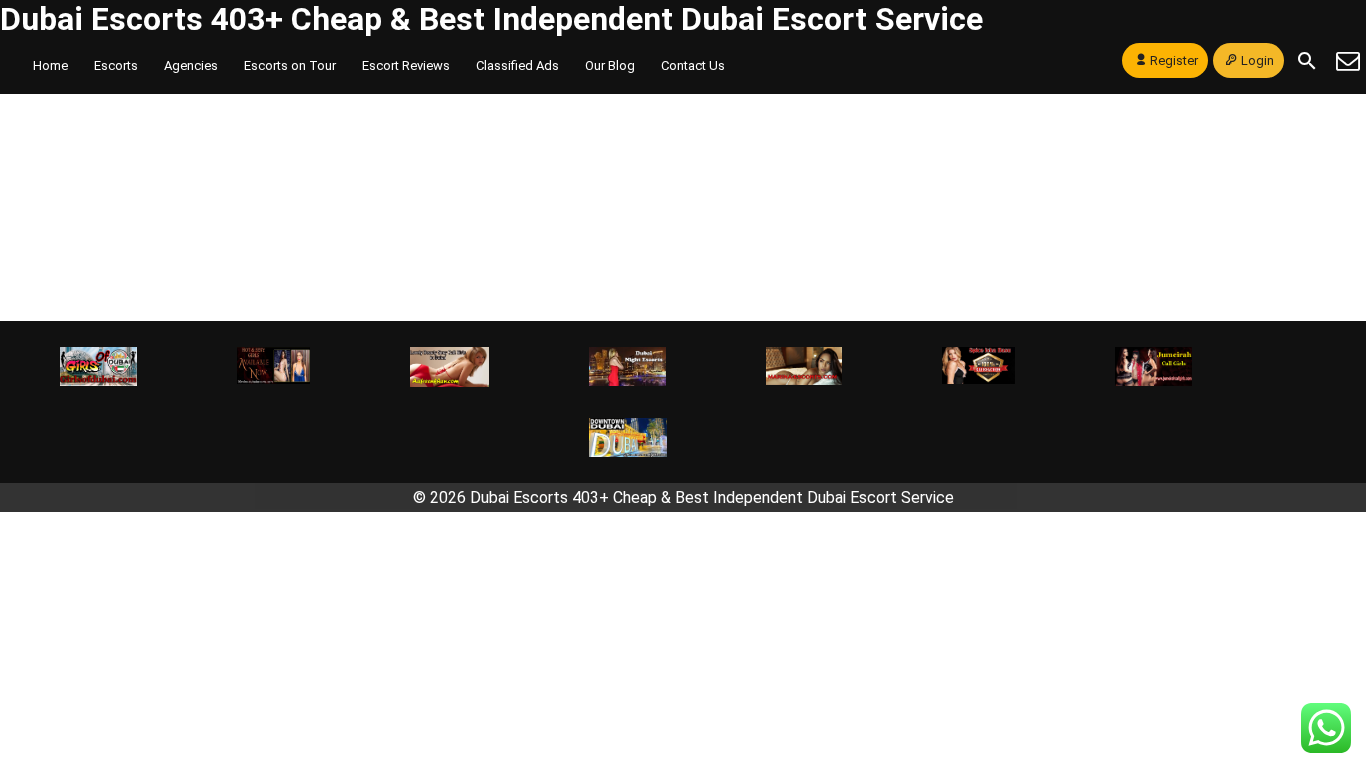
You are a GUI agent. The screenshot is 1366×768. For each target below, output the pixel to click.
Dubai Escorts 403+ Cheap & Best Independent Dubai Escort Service (491, 19)
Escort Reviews (406, 65)
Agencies (191, 65)
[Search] (1307, 61)
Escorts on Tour (290, 65)
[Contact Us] (1348, 61)
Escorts (116, 65)
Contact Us (693, 65)
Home (50, 65)
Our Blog (610, 65)
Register (1174, 60)
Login (1257, 60)
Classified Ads (517, 65)
